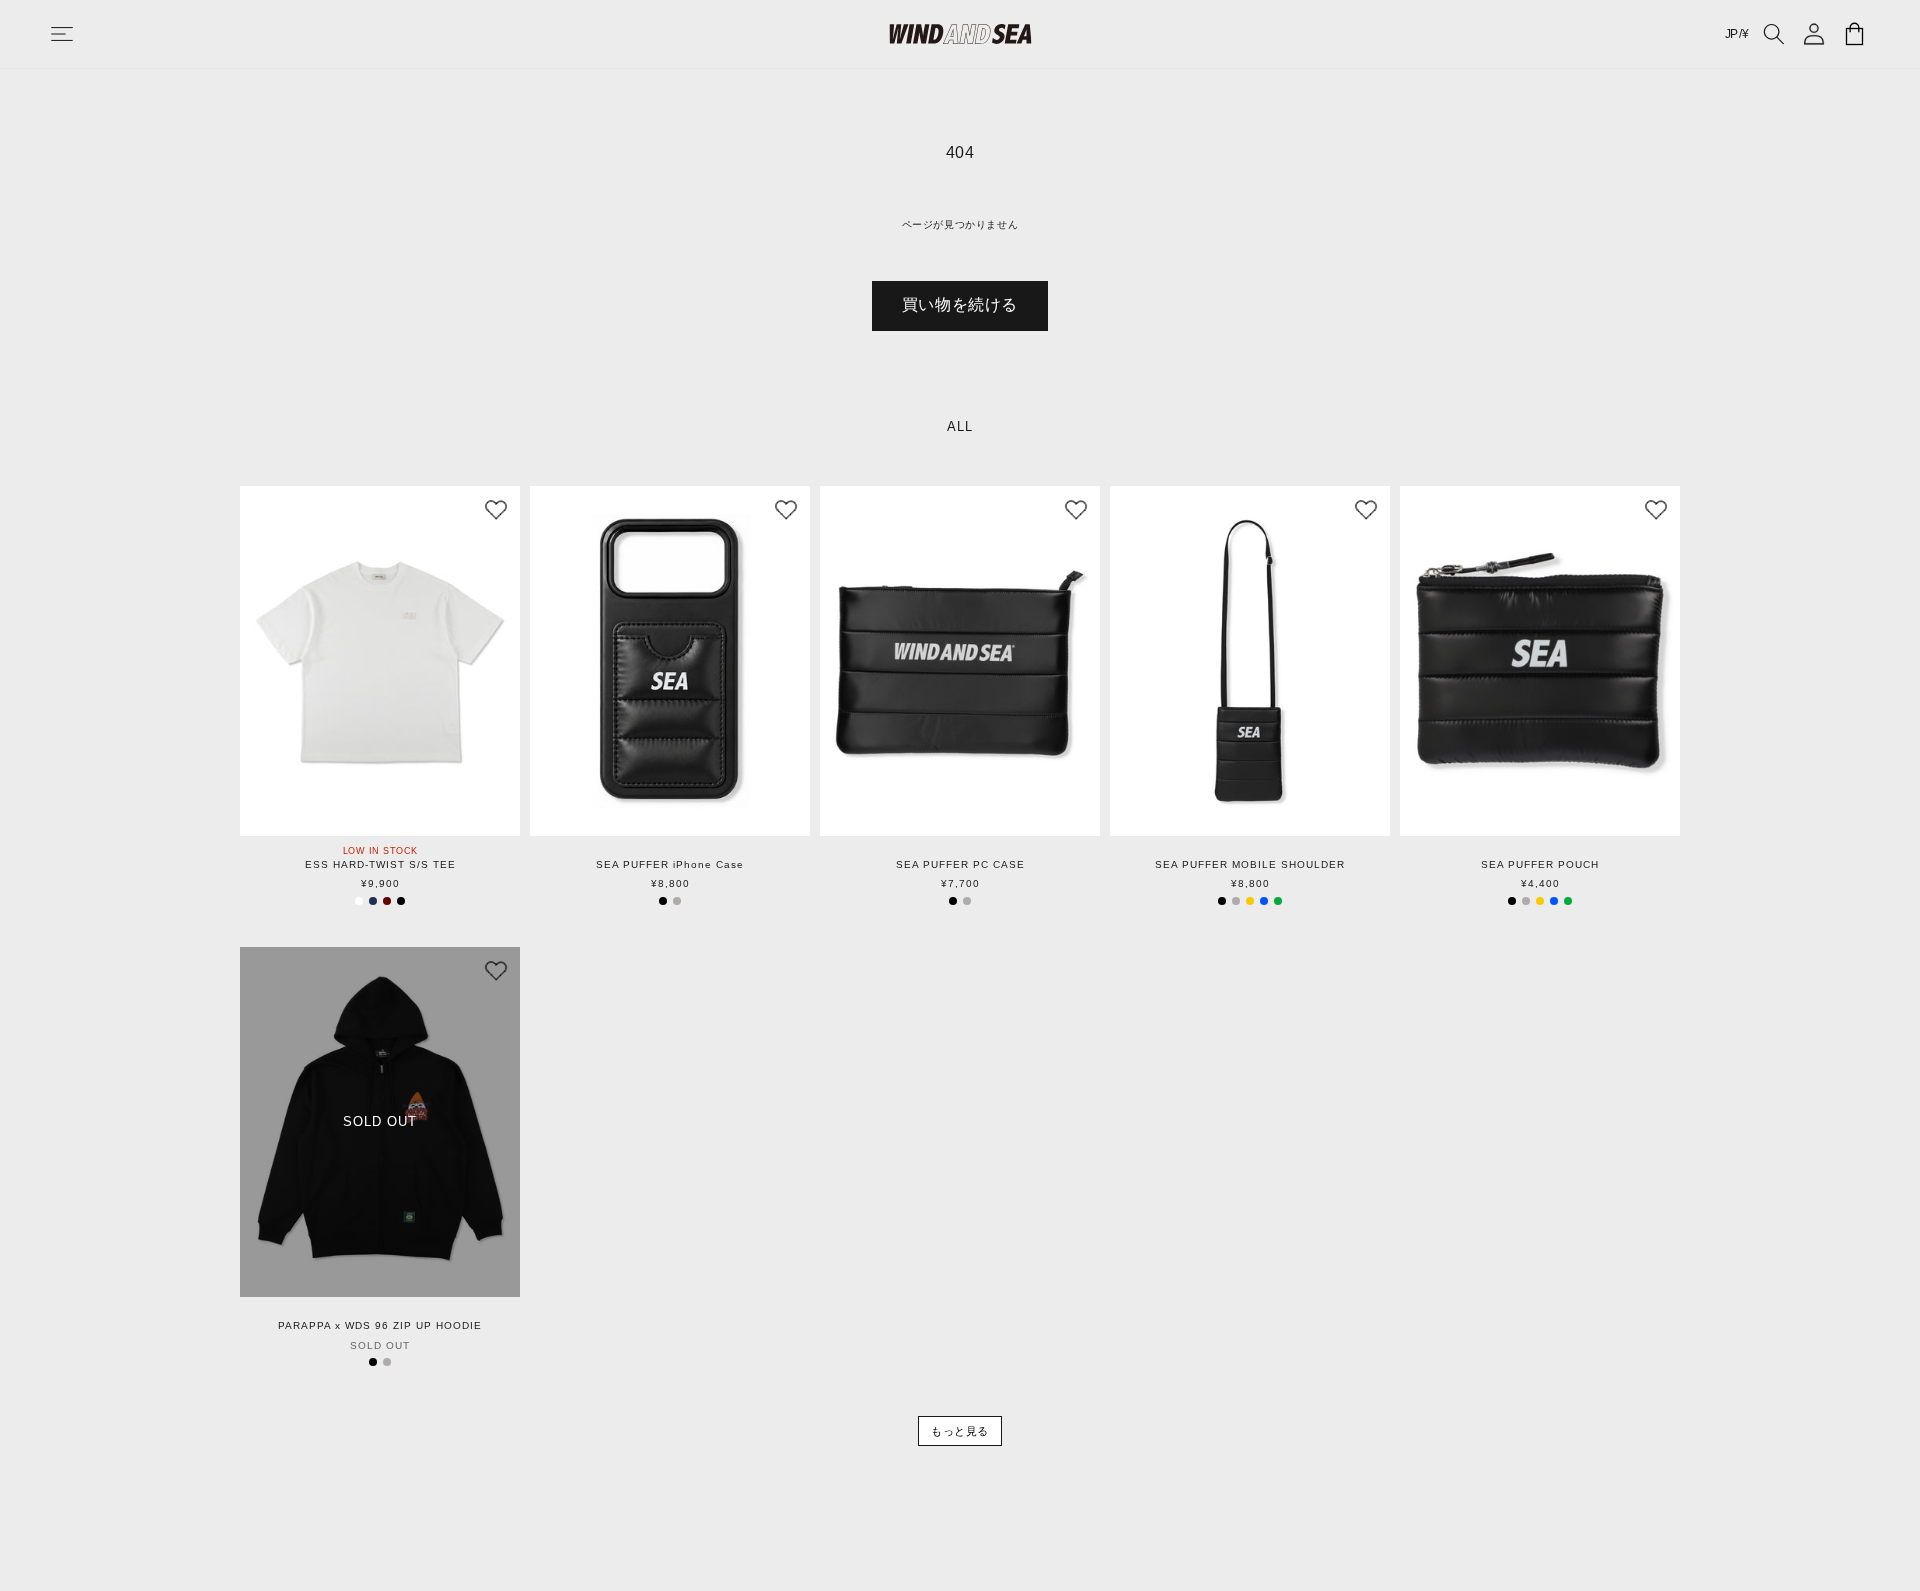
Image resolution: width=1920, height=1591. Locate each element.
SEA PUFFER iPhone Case (670, 865)
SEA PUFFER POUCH (1540, 865)
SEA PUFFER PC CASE (960, 865)
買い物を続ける (960, 304)
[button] (82, 34)
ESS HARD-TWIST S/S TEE (380, 865)
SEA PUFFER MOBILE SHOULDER (1250, 865)
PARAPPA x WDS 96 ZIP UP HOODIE (380, 1326)
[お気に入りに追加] (496, 510)
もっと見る (960, 1431)
